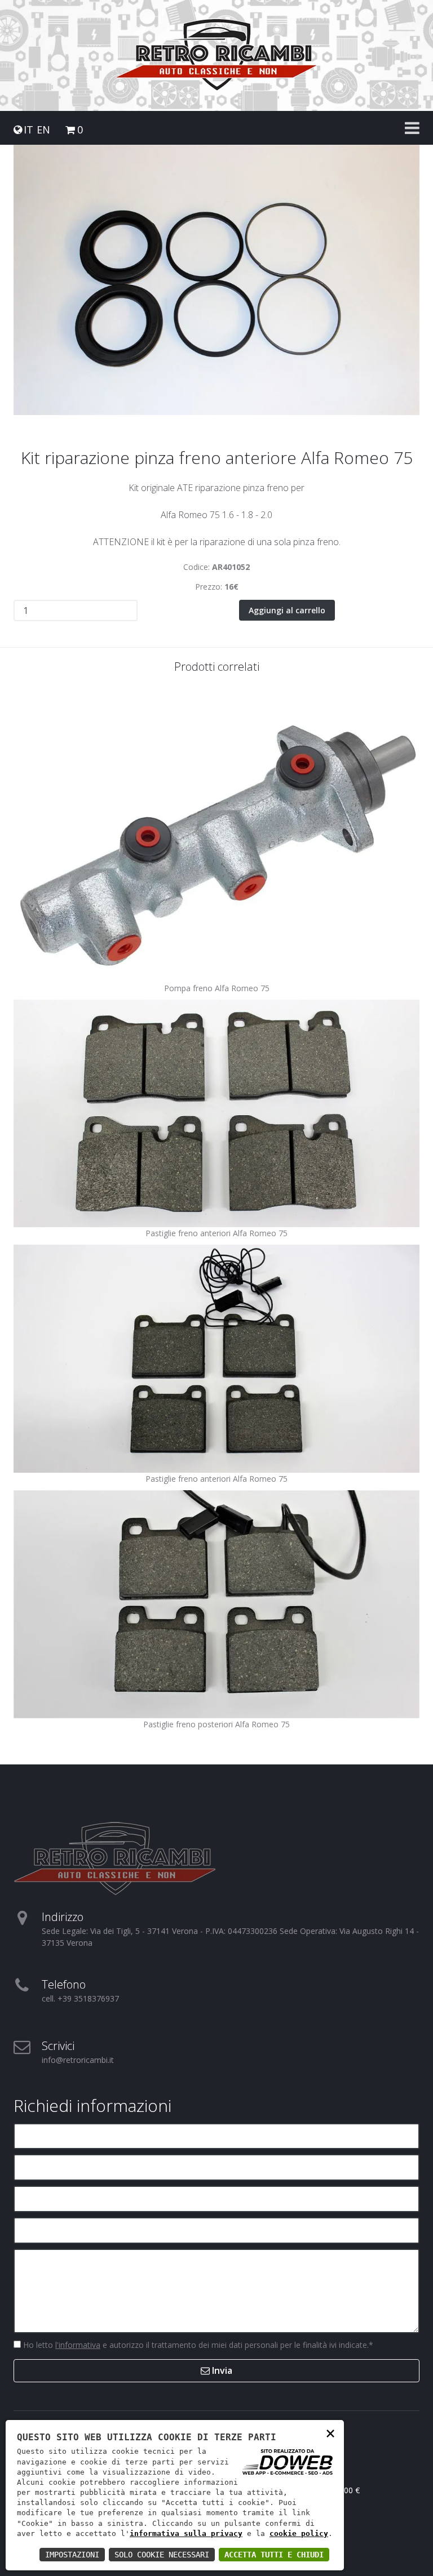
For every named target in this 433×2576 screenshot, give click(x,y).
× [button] (330, 2433)
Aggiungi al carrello (287, 610)
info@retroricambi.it (78, 2060)
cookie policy (299, 2533)
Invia (221, 2370)
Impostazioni (72, 2555)
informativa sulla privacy (186, 2533)
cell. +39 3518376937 (80, 1998)
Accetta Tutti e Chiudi (274, 2555)
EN (43, 130)
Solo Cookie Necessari (162, 2555)
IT (28, 130)
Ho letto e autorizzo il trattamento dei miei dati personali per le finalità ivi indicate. (197, 2345)
